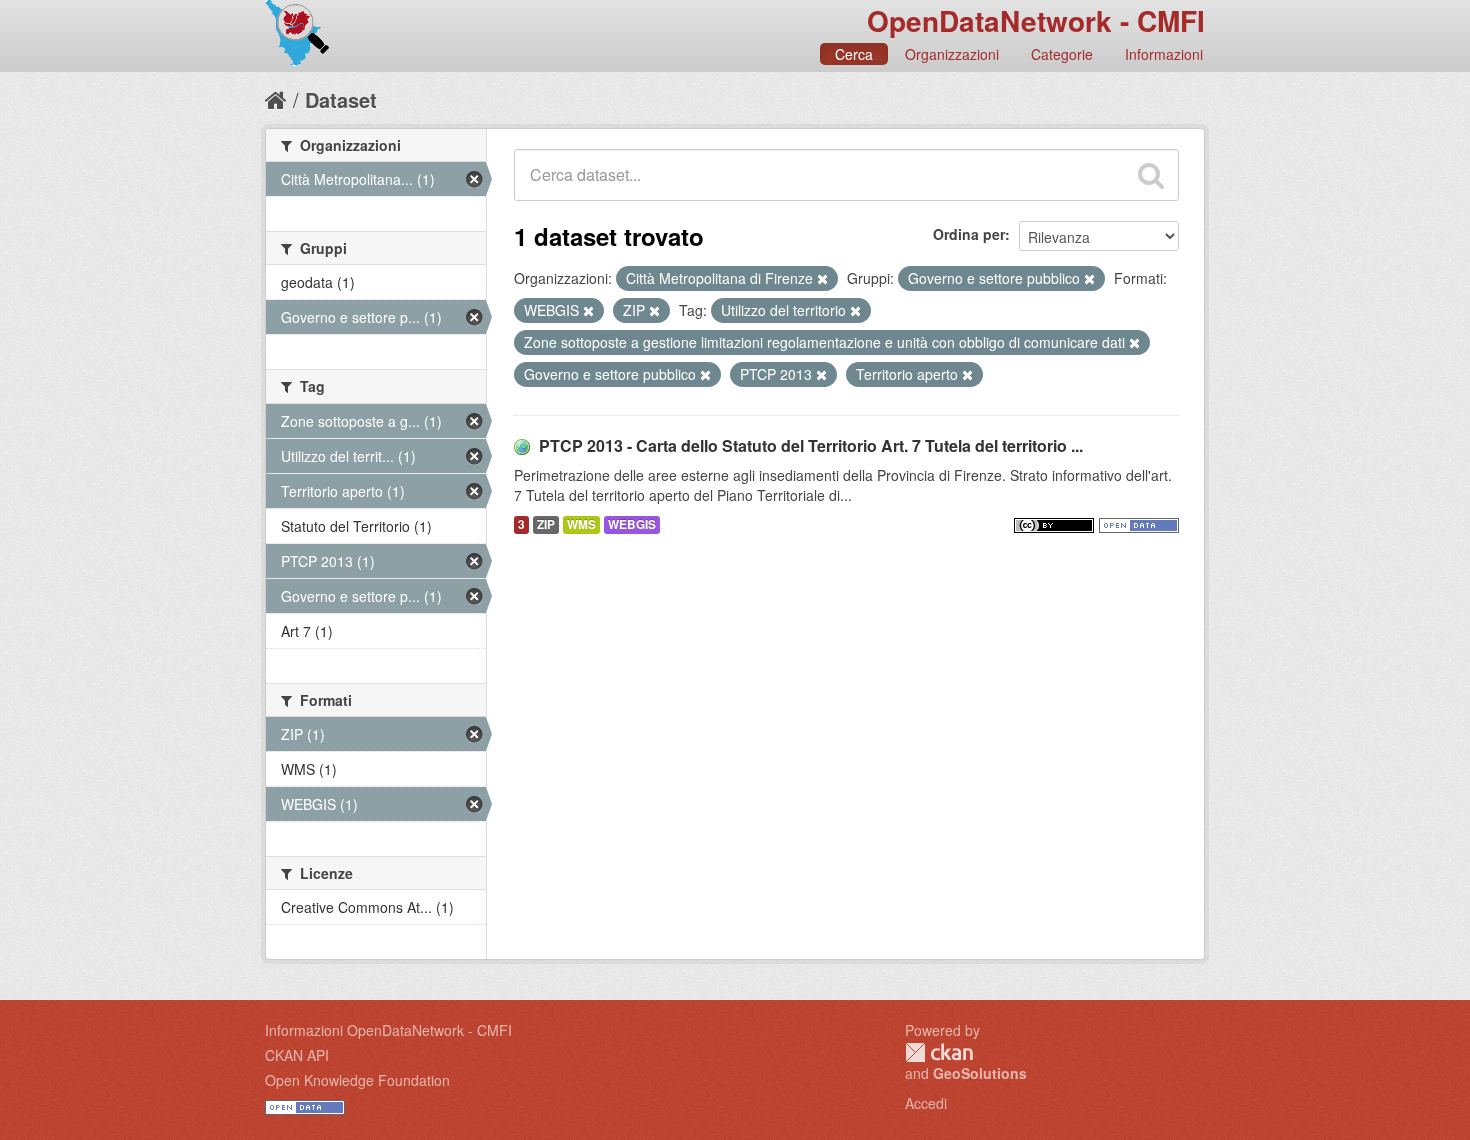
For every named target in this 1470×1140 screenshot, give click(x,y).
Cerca (854, 54)
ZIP (546, 524)
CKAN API (297, 1055)
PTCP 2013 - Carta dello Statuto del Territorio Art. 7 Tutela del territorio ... (811, 445)
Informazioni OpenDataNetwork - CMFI (388, 1030)
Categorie (1062, 54)
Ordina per (969, 234)
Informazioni (1164, 54)
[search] (1151, 175)
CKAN (939, 1052)
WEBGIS (632, 524)
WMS (581, 524)
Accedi (926, 1103)
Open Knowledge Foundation (357, 1080)
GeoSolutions (980, 1073)
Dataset (341, 99)
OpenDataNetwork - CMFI (1036, 20)
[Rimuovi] (822, 279)
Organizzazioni (952, 54)
